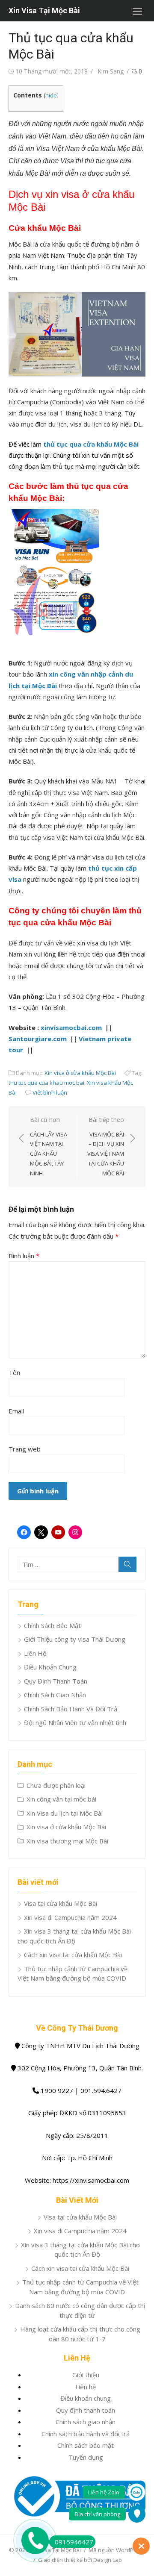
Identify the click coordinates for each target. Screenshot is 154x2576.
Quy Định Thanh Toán (56, 1681)
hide (51, 95)
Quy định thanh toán (86, 2410)
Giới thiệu (86, 2375)
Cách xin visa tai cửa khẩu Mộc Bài (73, 1955)
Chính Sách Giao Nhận (55, 1695)
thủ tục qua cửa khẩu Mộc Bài (91, 444)
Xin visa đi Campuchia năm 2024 (70, 1917)
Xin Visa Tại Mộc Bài (44, 10)
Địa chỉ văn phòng (97, 2514)
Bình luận (24, 1256)
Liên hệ (86, 2387)
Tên (14, 1372)
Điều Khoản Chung (50, 1667)
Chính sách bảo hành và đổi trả (86, 2434)
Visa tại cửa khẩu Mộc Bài (61, 1903)
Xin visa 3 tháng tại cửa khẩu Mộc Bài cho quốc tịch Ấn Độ (80, 2250)
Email (16, 1411)
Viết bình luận (50, 1092)
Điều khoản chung (86, 2398)
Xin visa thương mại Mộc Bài (67, 1841)
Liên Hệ (35, 1653)
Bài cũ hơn (49, 1146)
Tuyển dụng (86, 2457)
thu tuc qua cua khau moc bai (46, 1083)
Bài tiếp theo (106, 1146)
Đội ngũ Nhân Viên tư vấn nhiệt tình (75, 1722)
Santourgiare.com (38, 1039)
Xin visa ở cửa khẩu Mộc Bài (80, 1073)
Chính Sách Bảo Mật (52, 1625)
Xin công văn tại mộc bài (61, 1799)
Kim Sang (111, 71)
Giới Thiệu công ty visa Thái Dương (75, 1639)
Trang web (25, 1449)
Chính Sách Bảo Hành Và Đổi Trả (71, 1709)
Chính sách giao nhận (86, 2422)
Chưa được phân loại (56, 1785)
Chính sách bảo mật (86, 2445)
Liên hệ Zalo (104, 2492)
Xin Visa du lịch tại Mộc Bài (65, 1813)
